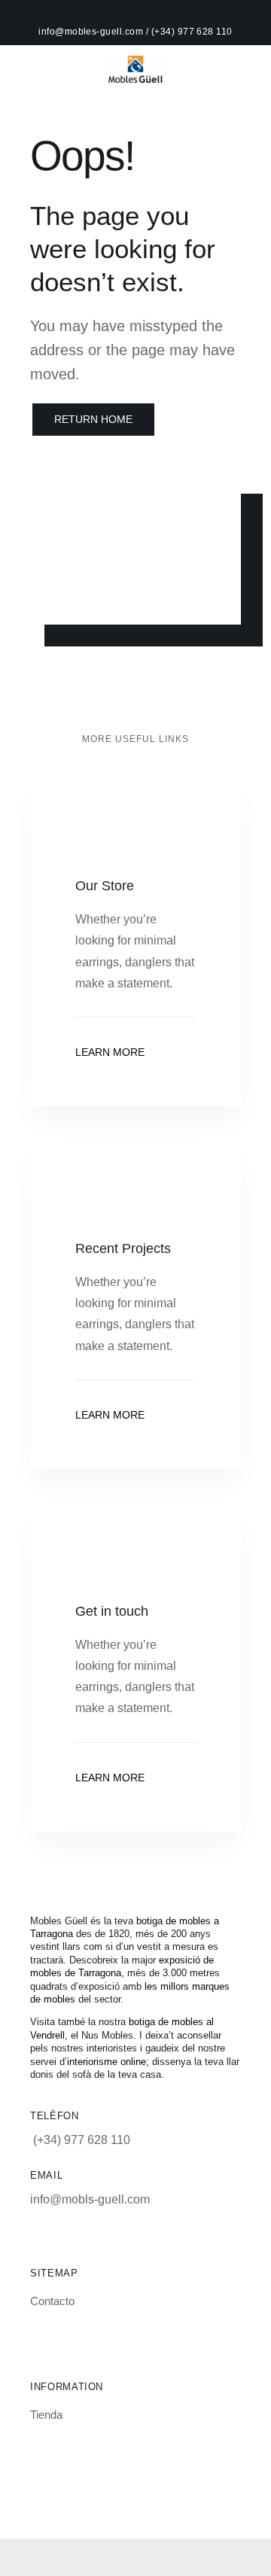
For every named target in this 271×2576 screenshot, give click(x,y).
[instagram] (97, 2495)
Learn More (110, 1052)
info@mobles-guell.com (92, 32)
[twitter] (148, 2495)
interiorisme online (107, 2062)
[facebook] (123, 2495)
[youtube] (174, 2495)
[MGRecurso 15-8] (135, 61)
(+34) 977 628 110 (192, 32)
